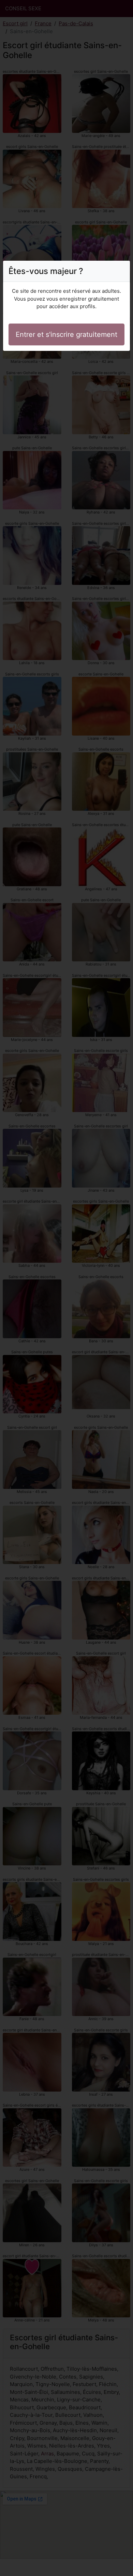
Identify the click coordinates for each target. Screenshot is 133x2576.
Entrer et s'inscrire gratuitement (66, 334)
